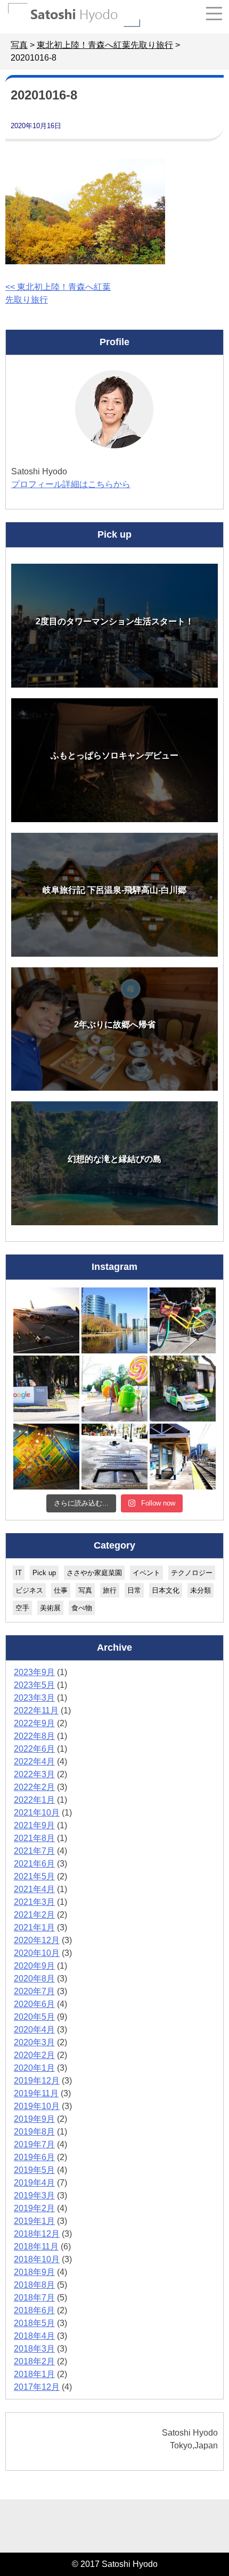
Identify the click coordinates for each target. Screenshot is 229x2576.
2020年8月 (34, 1979)
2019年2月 (34, 2208)
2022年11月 (36, 1711)
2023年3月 (34, 1698)
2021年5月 (34, 1876)
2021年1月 (34, 1927)
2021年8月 (34, 1838)
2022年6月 (34, 1749)
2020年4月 (34, 2030)
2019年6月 (34, 2157)
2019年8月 (34, 2132)
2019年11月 (36, 2093)
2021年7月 (34, 1851)
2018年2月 (34, 2361)
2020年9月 (34, 1966)
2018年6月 (34, 2310)
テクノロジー (192, 1573)
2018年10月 (37, 2259)
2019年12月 (37, 2081)
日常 (134, 1590)
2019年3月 (34, 2196)
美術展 (50, 1608)
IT (19, 1573)
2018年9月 (34, 2272)
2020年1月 (34, 2068)
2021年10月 (37, 1813)
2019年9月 (34, 2119)
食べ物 (82, 1608)
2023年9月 (34, 1672)
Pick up (44, 1573)
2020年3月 (34, 2042)
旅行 (110, 1590)
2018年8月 (34, 2285)
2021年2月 (34, 1915)
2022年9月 (34, 1723)
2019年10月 (37, 2106)
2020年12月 (37, 1940)
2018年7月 (34, 2298)
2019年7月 (34, 2144)
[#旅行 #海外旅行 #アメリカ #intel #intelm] (46, 1457)
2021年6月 (34, 1864)
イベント (146, 1573)
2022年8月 (34, 1736)
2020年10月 (37, 1953)
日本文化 (166, 1590)
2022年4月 (34, 1762)
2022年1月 (34, 1800)
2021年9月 (34, 1825)
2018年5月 (34, 2323)
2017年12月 (37, 2387)
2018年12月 (37, 2234)
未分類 (201, 1590)
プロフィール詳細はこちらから (71, 484)
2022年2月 (34, 1787)
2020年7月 (34, 1991)
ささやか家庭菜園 (94, 1573)
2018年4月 (34, 2336)
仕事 (61, 1590)
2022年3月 (34, 1774)
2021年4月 (34, 1889)
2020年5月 (34, 2017)
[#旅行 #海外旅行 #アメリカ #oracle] (114, 1320)
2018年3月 (34, 2349)
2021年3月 (34, 1902)
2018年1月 (34, 2374)
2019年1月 (34, 2221)
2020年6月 (34, 2004)
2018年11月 (36, 2247)
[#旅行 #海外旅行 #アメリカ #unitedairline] (46, 1320)
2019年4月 (34, 2183)
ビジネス (29, 1590)
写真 (85, 1590)
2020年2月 (34, 2055)
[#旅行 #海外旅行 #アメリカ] (114, 1457)
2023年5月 (34, 1685)
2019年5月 (34, 2170)
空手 (22, 1608)
